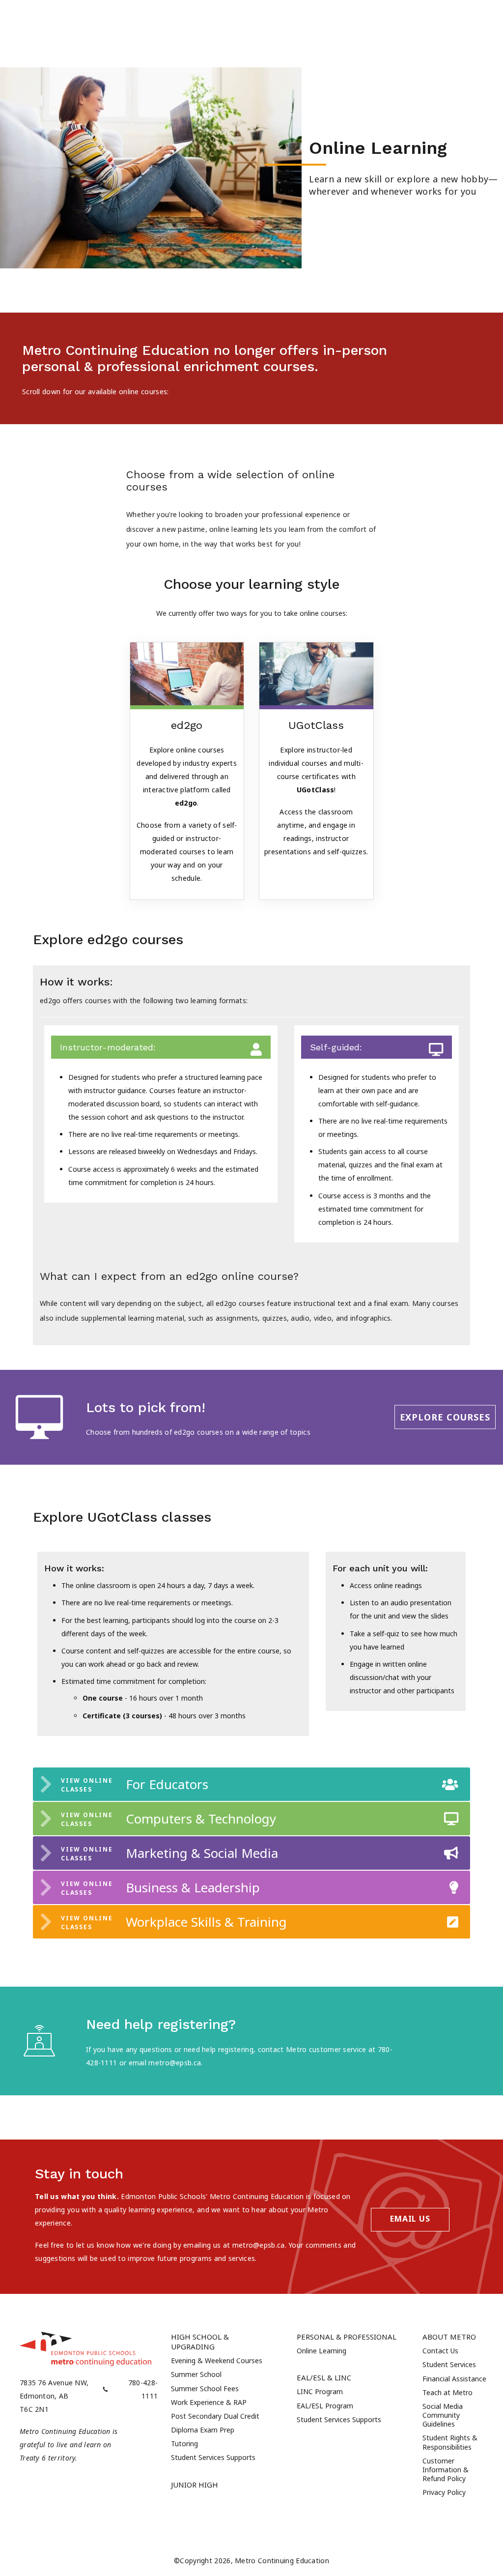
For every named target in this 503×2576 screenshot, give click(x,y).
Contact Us (440, 2351)
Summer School (196, 2374)
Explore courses (445, 1417)
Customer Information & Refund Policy (446, 2470)
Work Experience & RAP (209, 2402)
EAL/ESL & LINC (324, 2377)
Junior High (195, 2485)
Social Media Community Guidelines (443, 2415)
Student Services (449, 2364)
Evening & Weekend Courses (217, 2360)
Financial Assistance (454, 2379)
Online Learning (321, 2351)
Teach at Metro (447, 2392)
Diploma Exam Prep (203, 2430)
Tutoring (184, 2444)
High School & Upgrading (200, 2342)
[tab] (251, 1784)
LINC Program (320, 2391)
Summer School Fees (205, 2388)
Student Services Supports (213, 2457)
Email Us (410, 2219)
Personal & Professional (347, 2337)
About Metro (449, 2337)
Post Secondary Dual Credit (215, 2416)
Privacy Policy (444, 2492)
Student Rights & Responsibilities (450, 2442)
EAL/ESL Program (325, 2406)
